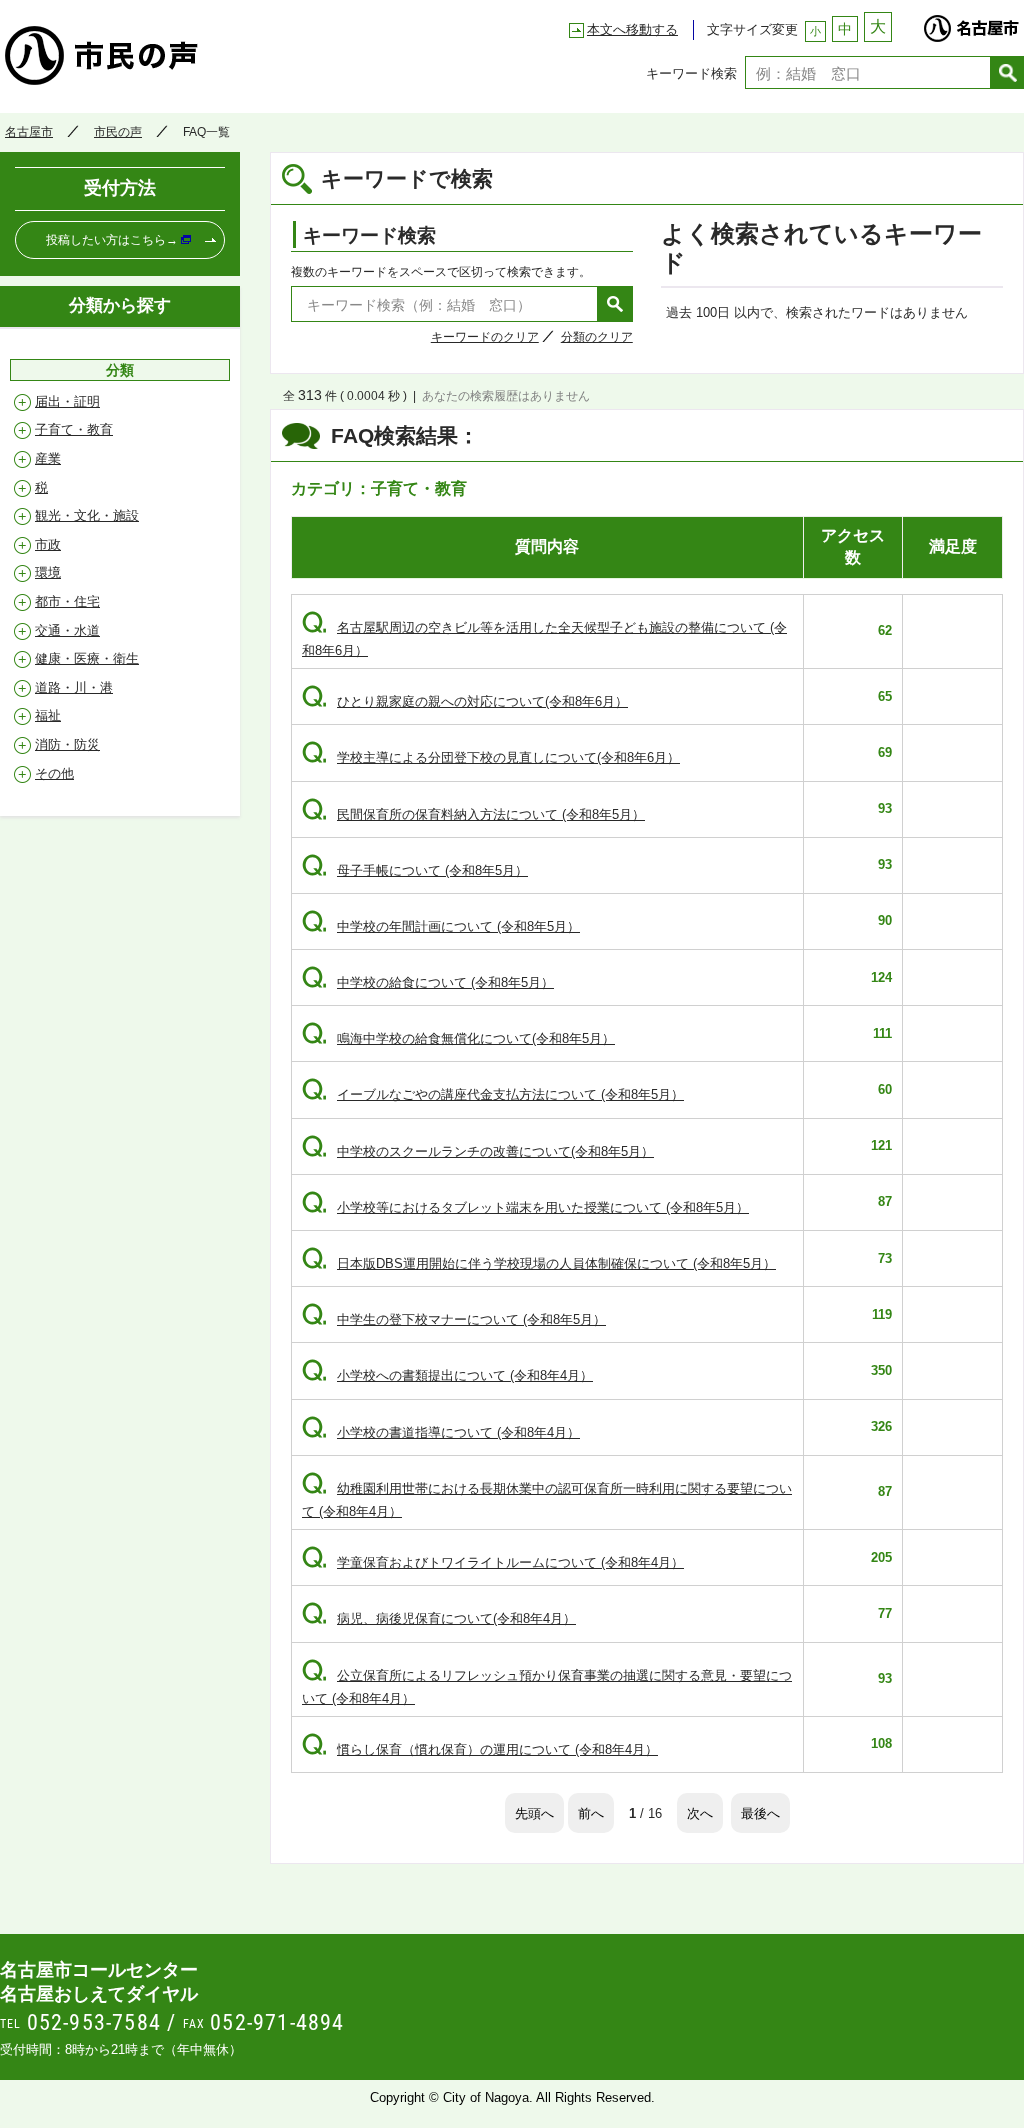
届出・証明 (67, 401)
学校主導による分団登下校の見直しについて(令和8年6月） (491, 757)
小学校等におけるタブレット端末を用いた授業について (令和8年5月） (525, 1207)
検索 (1007, 72)
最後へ (760, 1812)
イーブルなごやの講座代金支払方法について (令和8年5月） (493, 1094)
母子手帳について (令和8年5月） (415, 870)
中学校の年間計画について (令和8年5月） (441, 926)
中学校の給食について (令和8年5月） (428, 982)
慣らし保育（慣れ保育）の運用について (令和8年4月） (480, 1749)
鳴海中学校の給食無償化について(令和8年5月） (458, 1038)
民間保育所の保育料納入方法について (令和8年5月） (473, 814)
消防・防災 (67, 744)
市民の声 (184, 55)
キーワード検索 (691, 72)
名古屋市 (971, 23)
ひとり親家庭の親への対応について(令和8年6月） (465, 701)
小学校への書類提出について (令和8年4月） (447, 1375)
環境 (48, 572)
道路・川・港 (74, 687)
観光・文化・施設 (87, 515)
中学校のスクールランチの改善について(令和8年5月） (478, 1151)
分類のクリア (597, 337)
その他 (54, 773)
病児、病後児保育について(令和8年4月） (439, 1618)
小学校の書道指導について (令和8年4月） (441, 1432)
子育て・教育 (74, 429)
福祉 (48, 715)
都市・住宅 (67, 601)
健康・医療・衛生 (87, 658)
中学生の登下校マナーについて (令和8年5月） (454, 1319)
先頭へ (534, 1812)
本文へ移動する (632, 29)
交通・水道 (67, 630)
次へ (700, 1812)
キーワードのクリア (485, 337)
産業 (48, 458)
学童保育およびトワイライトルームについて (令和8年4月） (493, 1562)
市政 (48, 544)
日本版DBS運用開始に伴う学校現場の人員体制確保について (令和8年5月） (539, 1263)
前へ (591, 1812)
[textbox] (868, 72)
